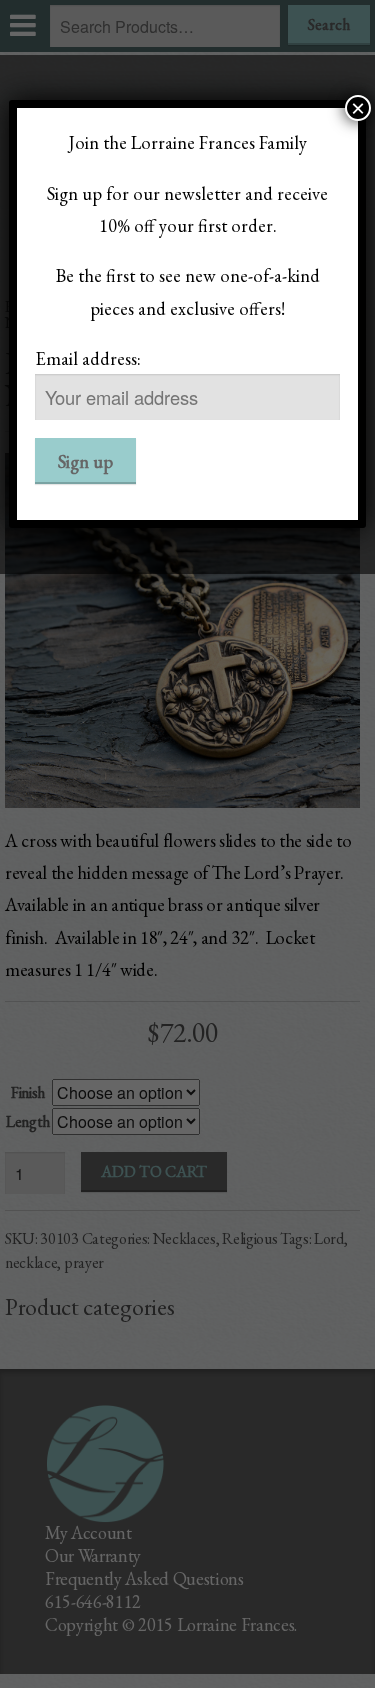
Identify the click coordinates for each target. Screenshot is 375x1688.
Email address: (88, 358)
